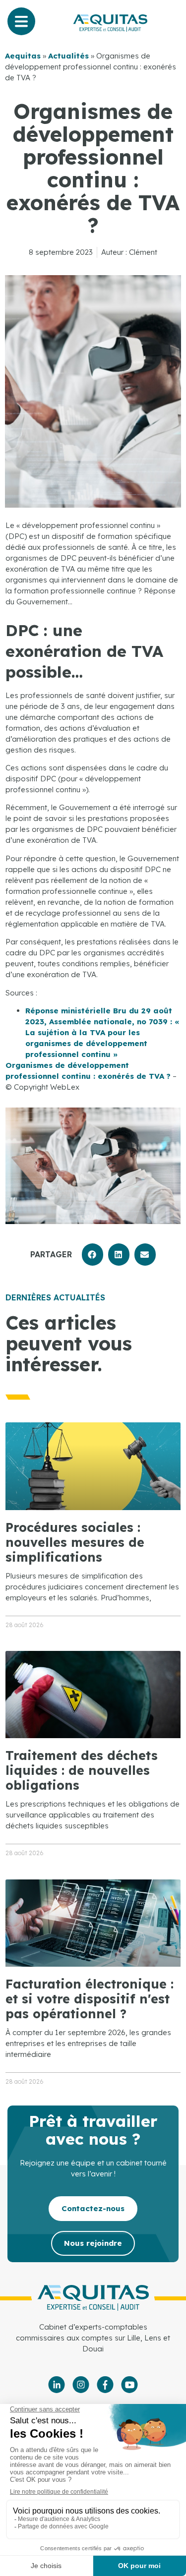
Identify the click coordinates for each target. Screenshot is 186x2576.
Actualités (68, 56)
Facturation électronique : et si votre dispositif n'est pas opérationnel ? (90, 1999)
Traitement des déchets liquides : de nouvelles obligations (82, 1770)
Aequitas (23, 56)
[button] (93, 1255)
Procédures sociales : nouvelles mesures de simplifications (75, 1542)
